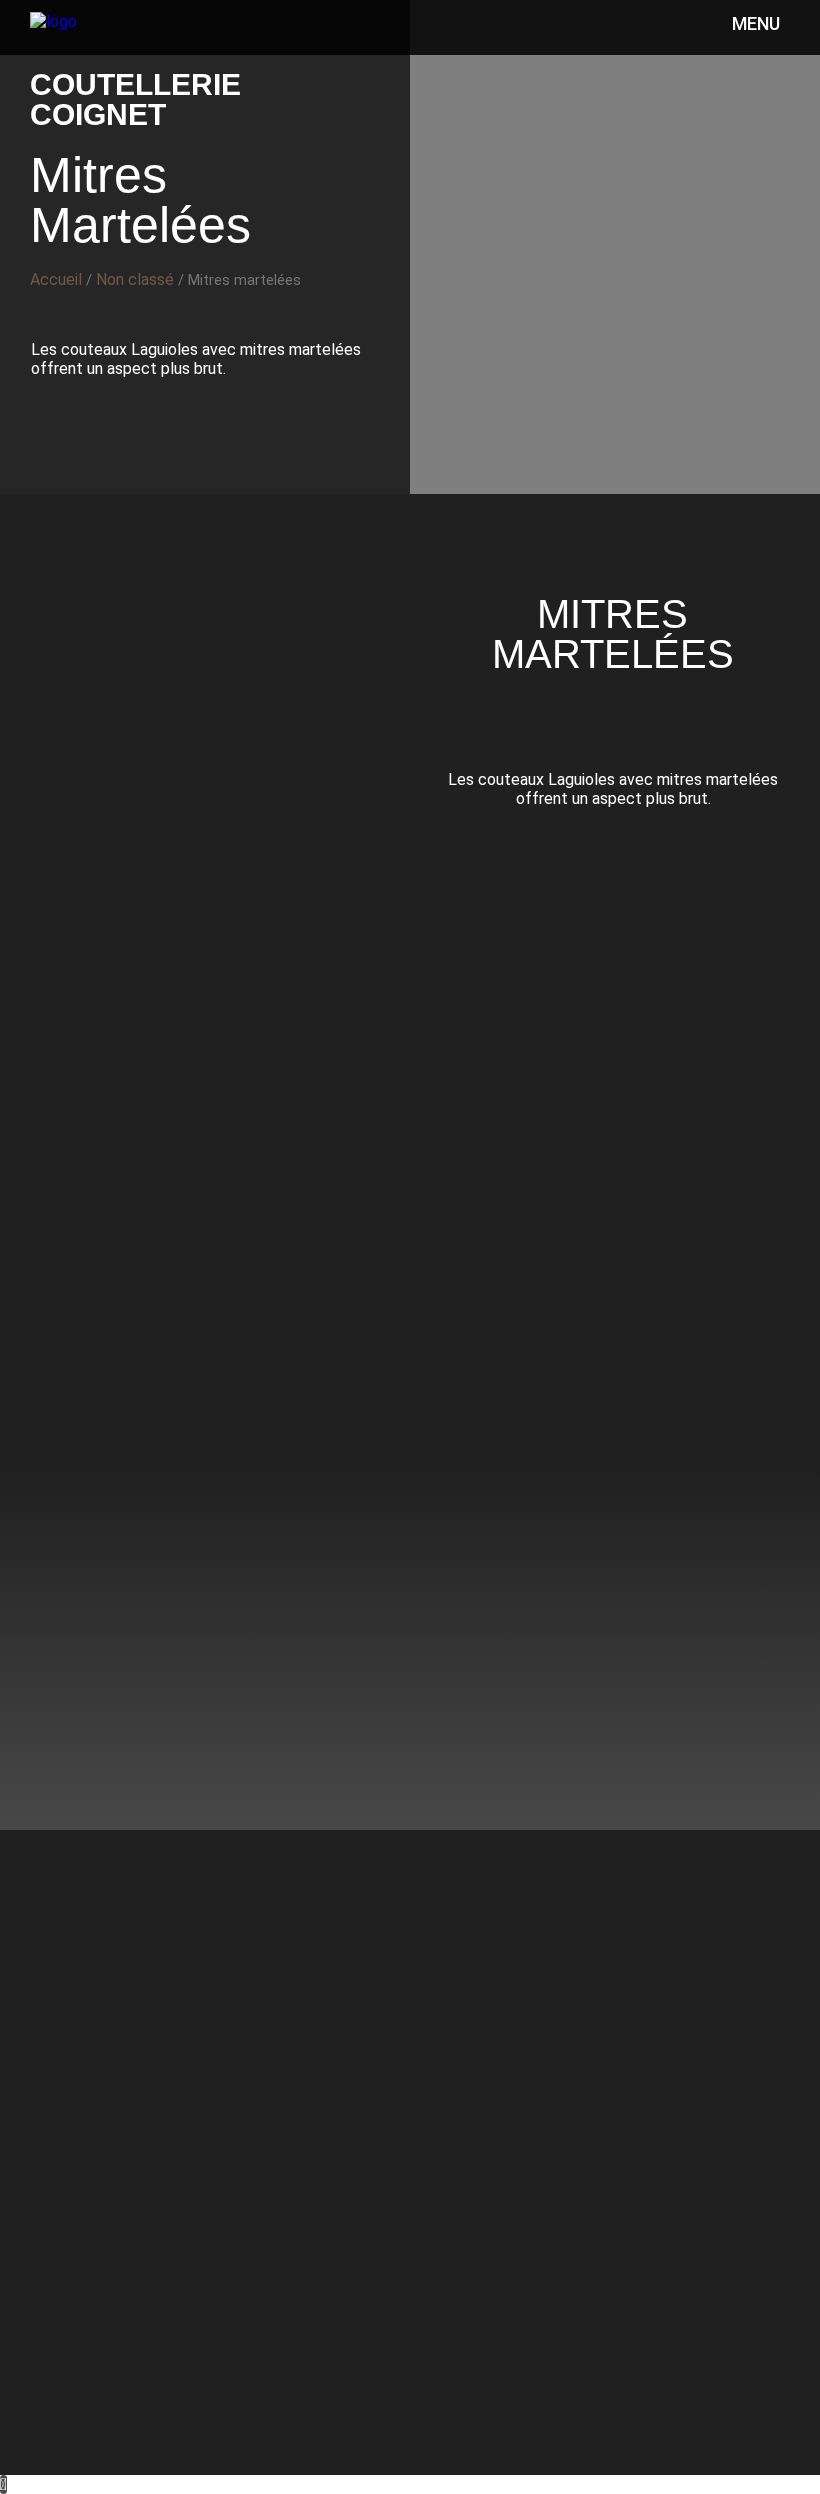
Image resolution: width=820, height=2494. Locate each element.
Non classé (135, 279)
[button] (315, 43)
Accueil (56, 279)
